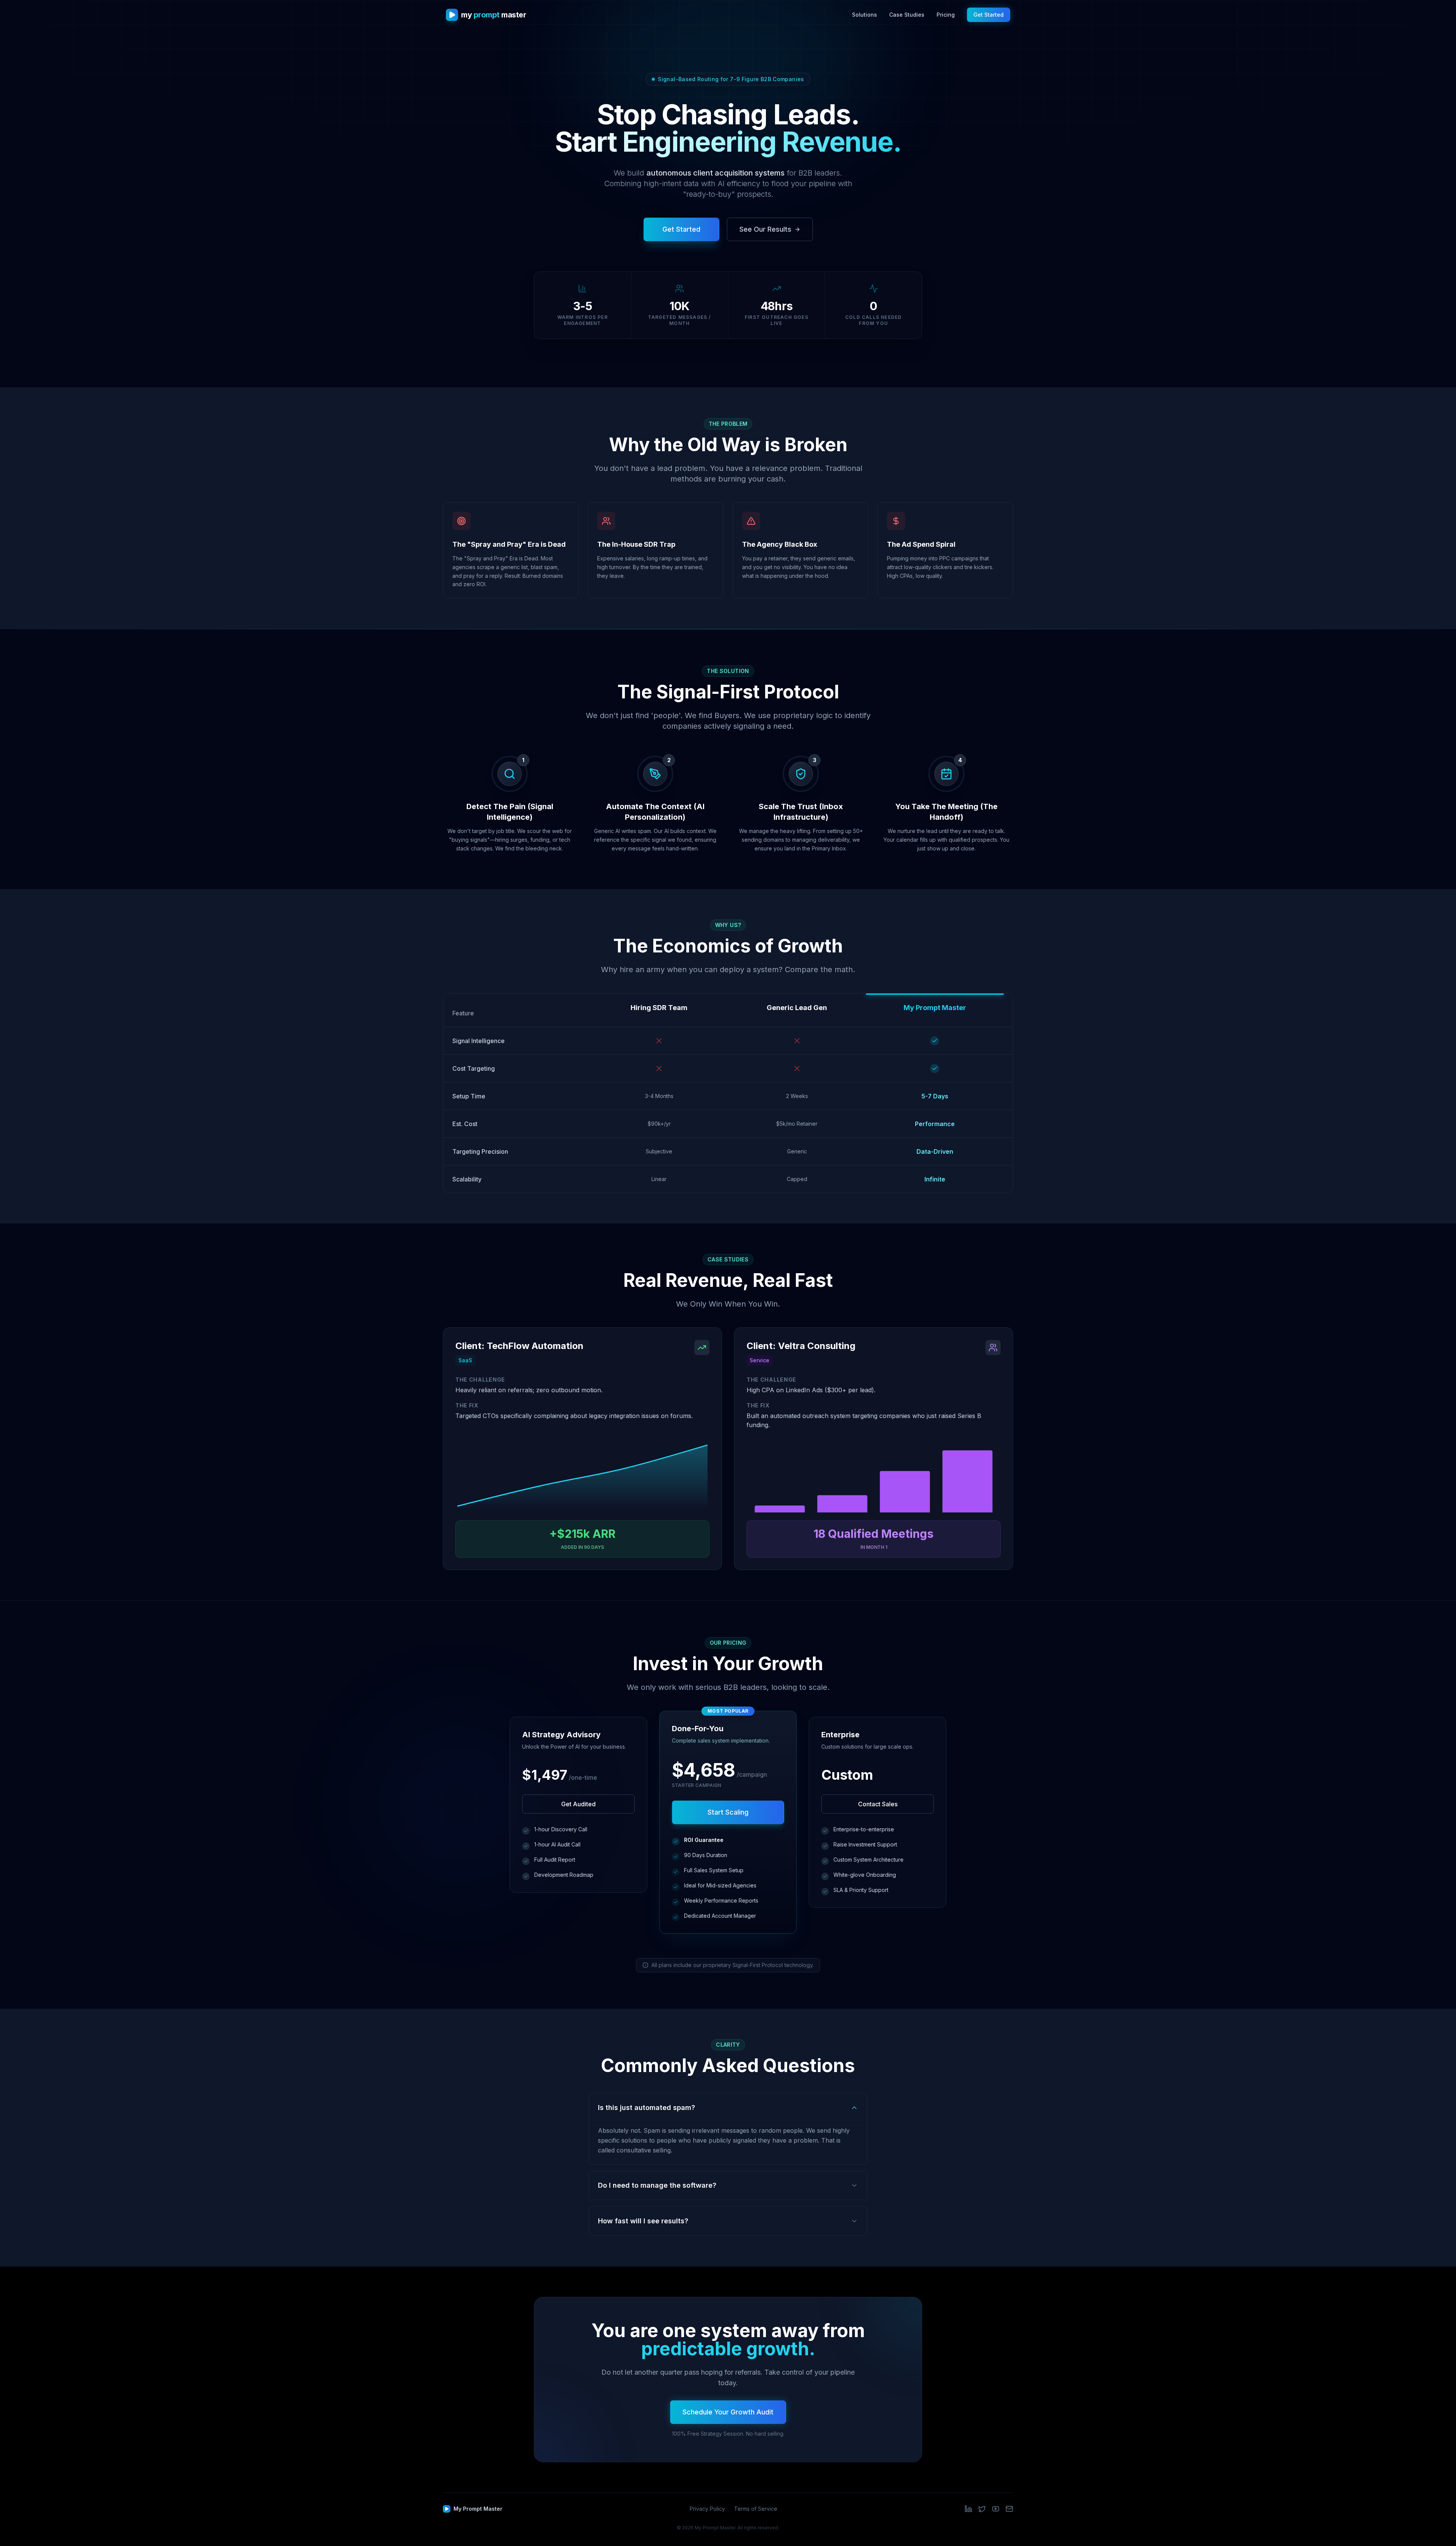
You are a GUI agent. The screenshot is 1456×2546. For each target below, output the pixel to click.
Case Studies (907, 15)
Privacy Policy (707, 2509)
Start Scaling (728, 1812)
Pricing (946, 15)
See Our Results (765, 229)
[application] (582, 1478)
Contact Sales (878, 1804)
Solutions (864, 15)
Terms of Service (756, 2509)
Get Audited (578, 1804)
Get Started (988, 15)
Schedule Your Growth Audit (728, 2412)
